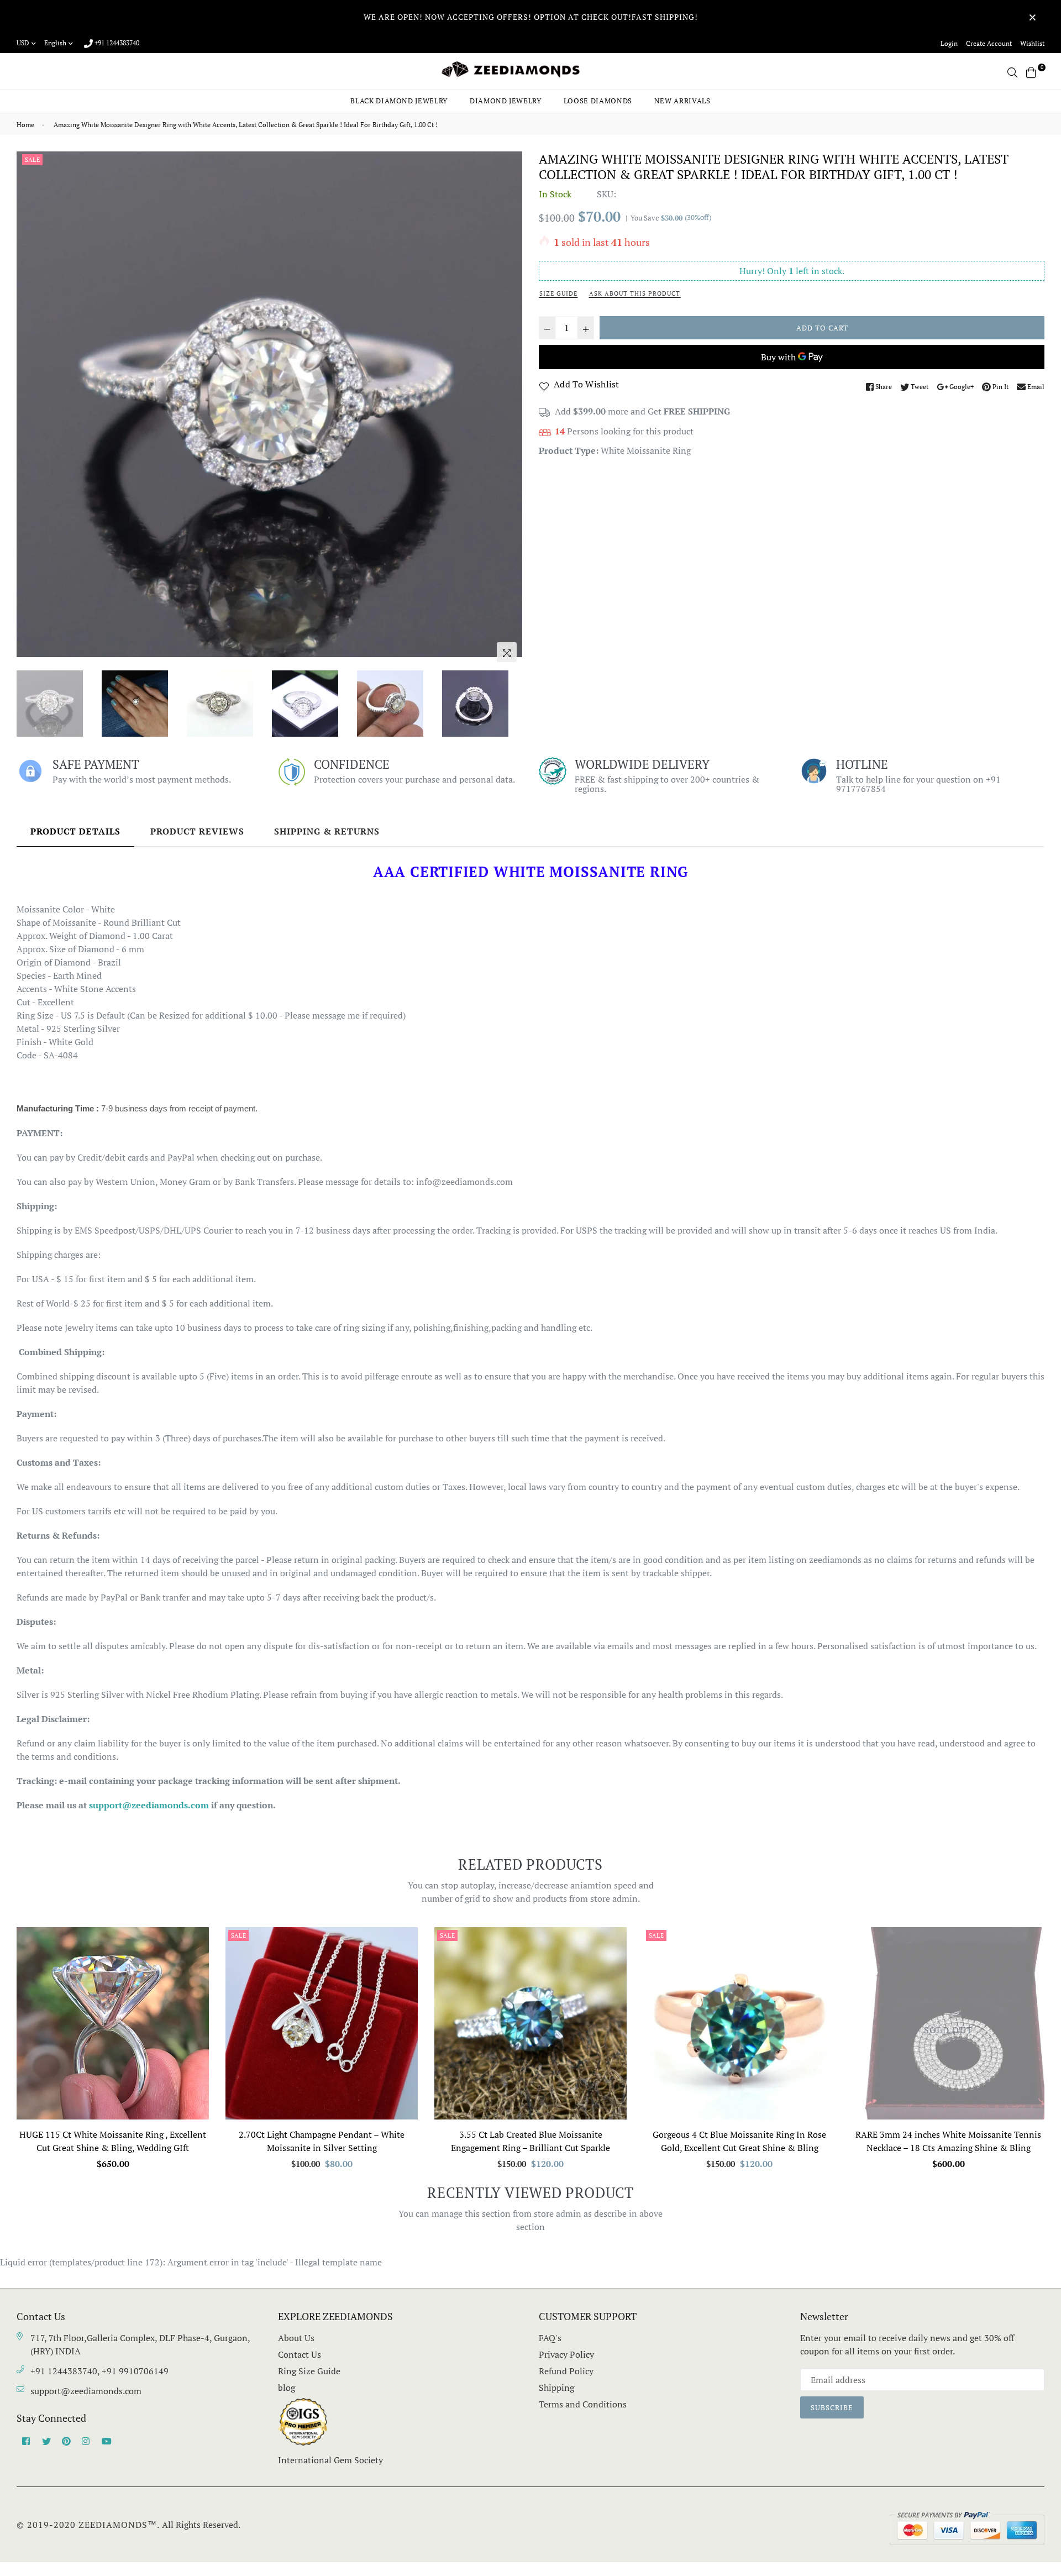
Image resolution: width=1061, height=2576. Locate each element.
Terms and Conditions (583, 2404)
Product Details (75, 831)
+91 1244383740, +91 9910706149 (99, 2371)
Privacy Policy (566, 2354)
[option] (269, 404)
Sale (32, 160)
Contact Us (300, 2354)
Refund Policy (566, 2371)
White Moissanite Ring (646, 450)
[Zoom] (507, 652)
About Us (296, 2338)
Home (25, 125)
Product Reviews (197, 831)
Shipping (556, 2388)
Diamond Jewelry (506, 101)
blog (287, 2388)
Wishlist (1032, 43)
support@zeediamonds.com (86, 2391)
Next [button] (508, 410)
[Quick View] (196, 1953)
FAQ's (550, 2338)
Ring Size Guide (309, 2371)
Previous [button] (30, 410)
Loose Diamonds (598, 101)
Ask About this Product (635, 293)
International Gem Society (330, 2460)
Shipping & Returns (327, 831)
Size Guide (558, 293)
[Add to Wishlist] (196, 1976)
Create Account (989, 43)
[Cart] (1031, 71)
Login (949, 43)
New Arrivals (682, 101)
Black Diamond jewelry (399, 101)
